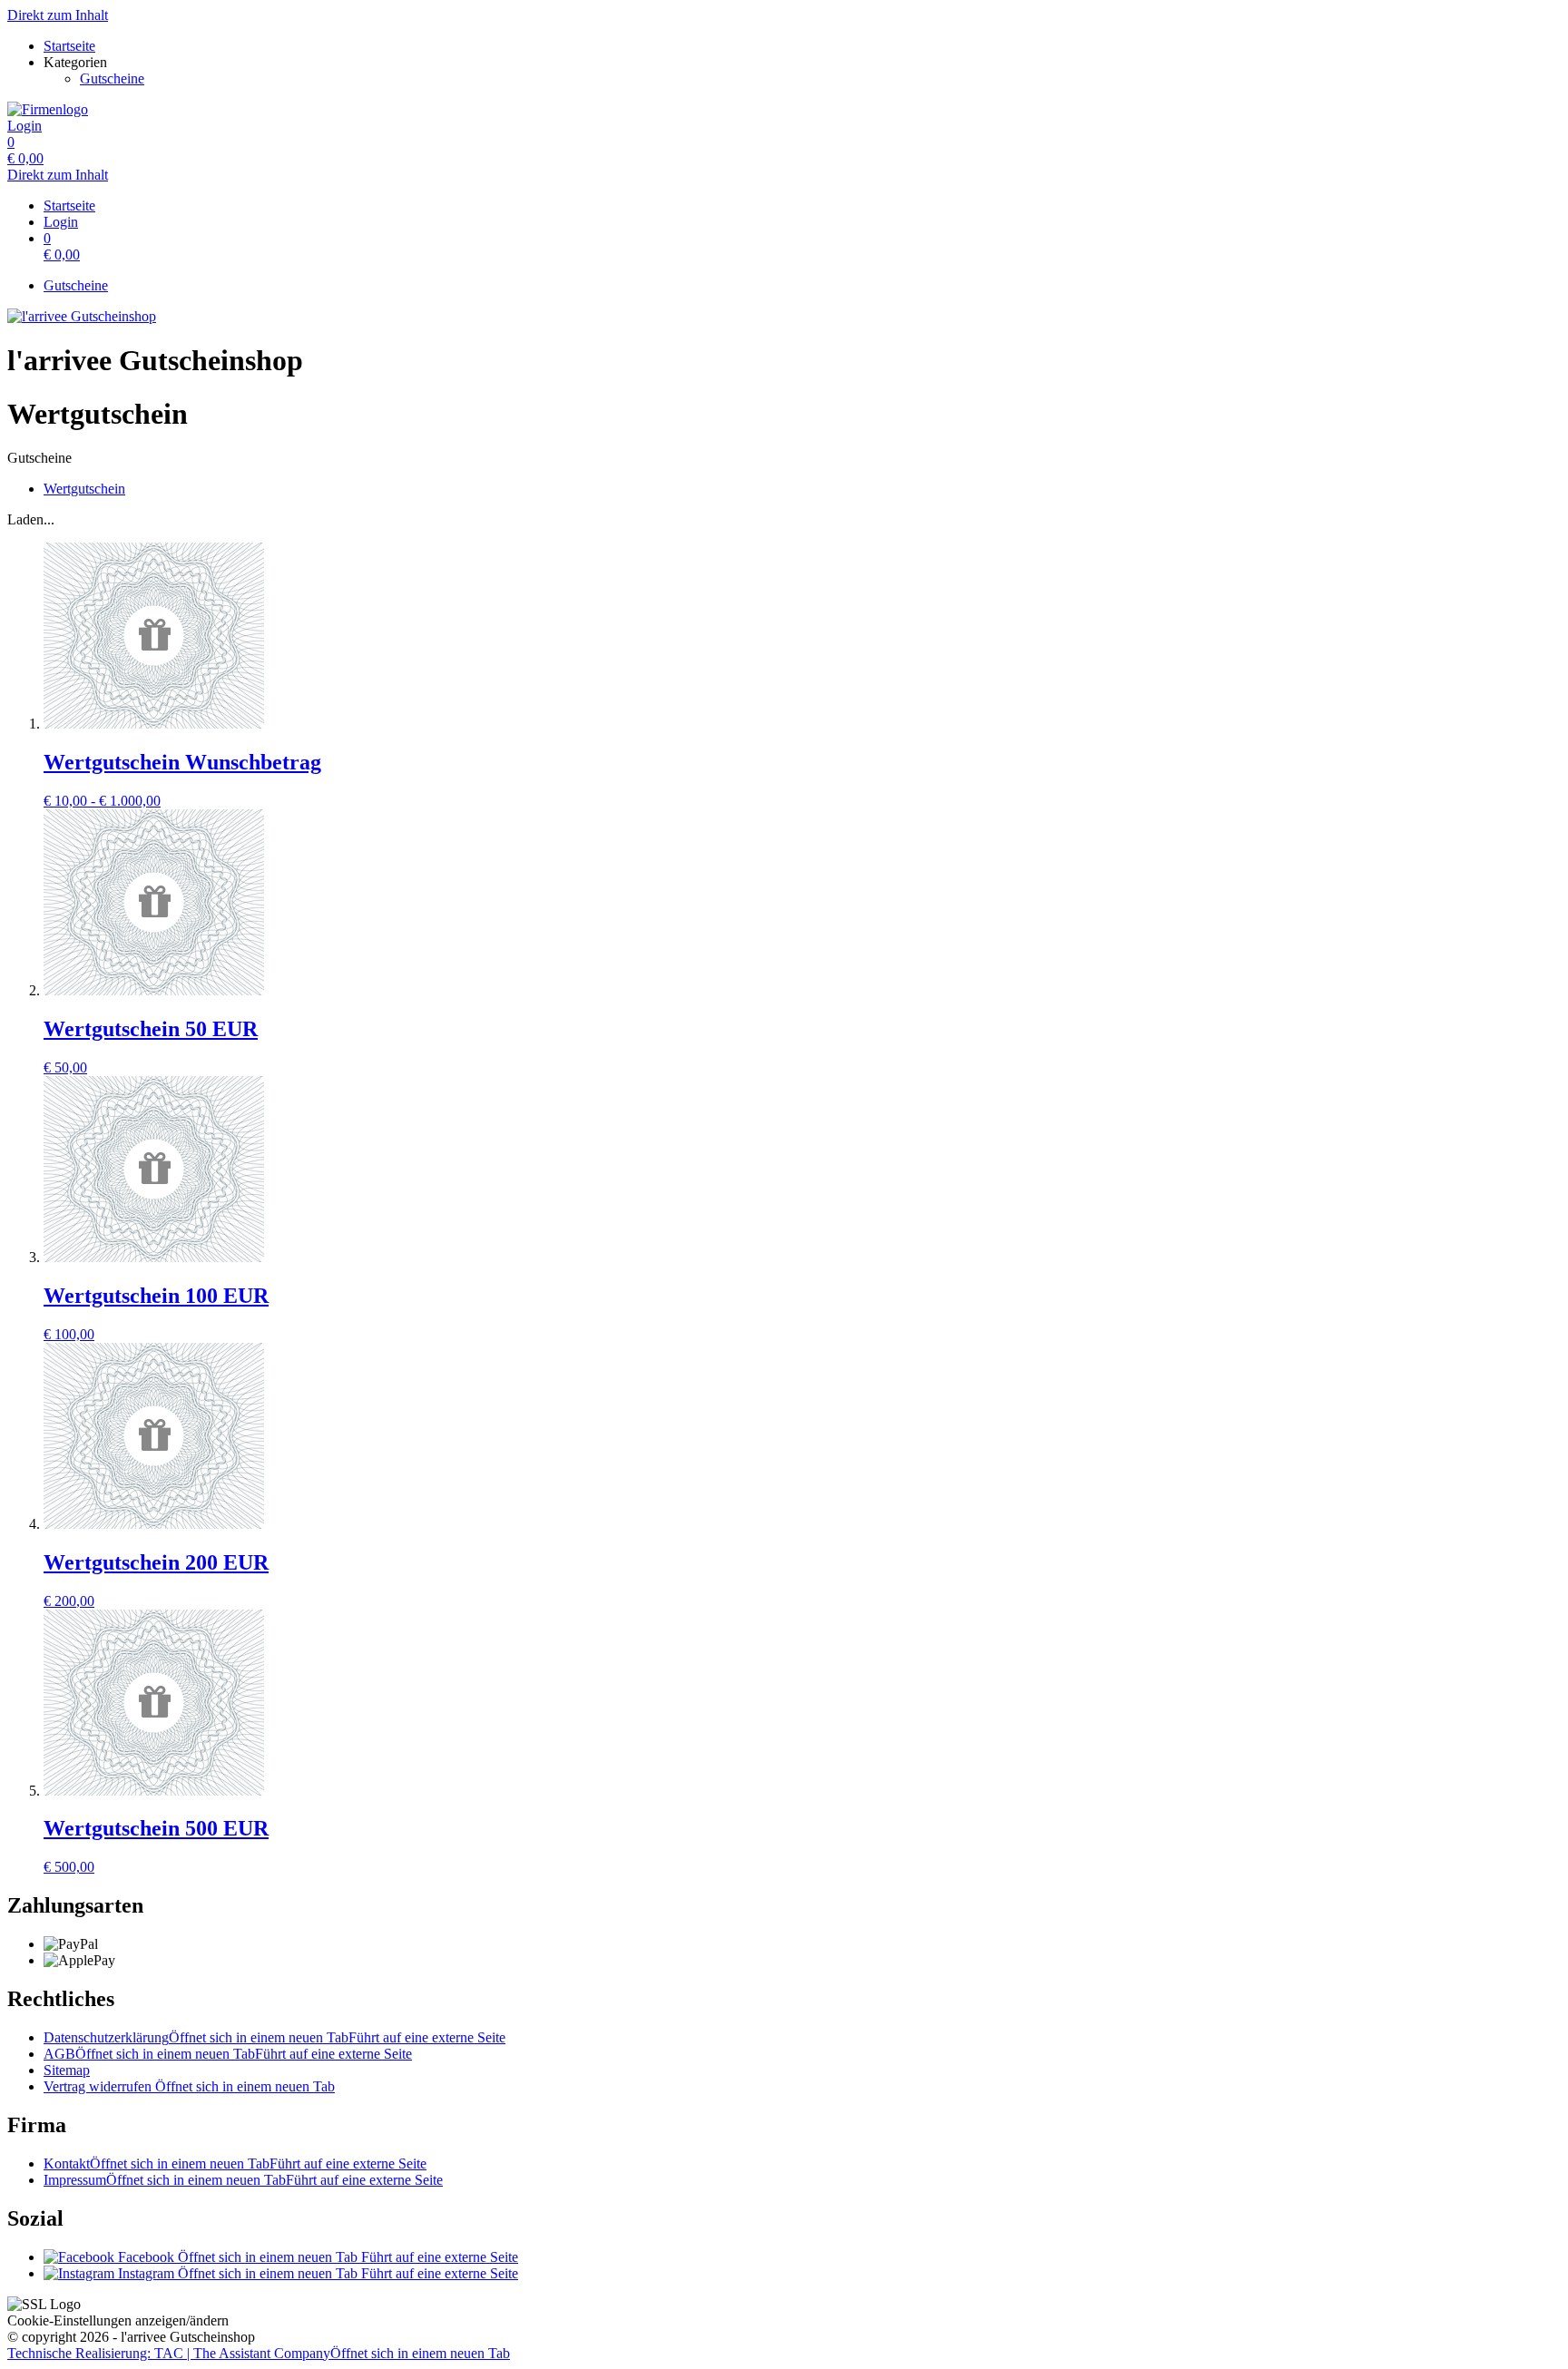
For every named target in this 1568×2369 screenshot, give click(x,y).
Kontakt (235, 2163)
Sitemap (67, 2070)
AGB (228, 2054)
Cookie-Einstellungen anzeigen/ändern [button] (118, 2320)
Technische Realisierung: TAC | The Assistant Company (259, 2353)
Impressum (243, 2180)
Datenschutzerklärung (274, 2037)
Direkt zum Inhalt (58, 15)
